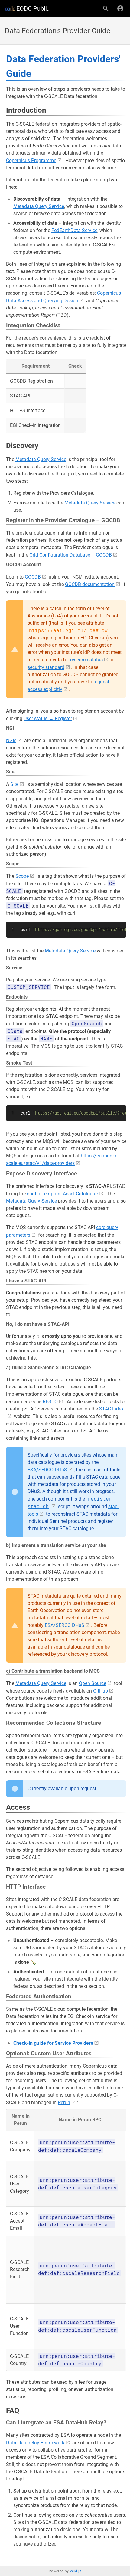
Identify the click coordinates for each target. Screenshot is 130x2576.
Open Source (93, 1683)
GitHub (101, 1691)
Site (14, 784)
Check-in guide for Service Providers (53, 2043)
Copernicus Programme (31, 160)
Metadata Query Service (39, 206)
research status (86, 660)
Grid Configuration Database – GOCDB (71, 555)
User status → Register (48, 719)
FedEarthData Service (74, 230)
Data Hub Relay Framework (35, 2443)
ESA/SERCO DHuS (47, 1470)
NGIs (11, 740)
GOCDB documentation (90, 584)
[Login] (120, 8)
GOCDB (33, 577)
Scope (22, 876)
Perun (64, 2102)
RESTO (50, 1402)
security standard (46, 667)
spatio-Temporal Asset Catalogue (62, 1194)
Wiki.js (76, 2571)
